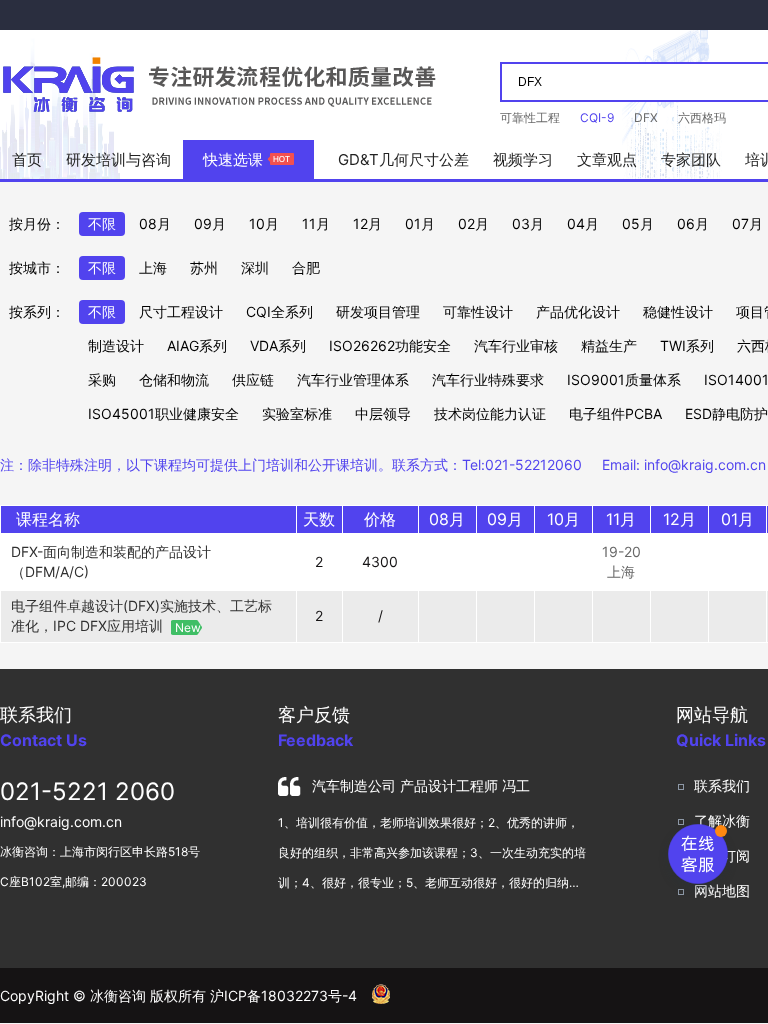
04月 (583, 223)
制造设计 (116, 345)
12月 (367, 223)
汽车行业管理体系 (353, 379)
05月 (638, 223)
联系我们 (722, 785)
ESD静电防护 (726, 413)
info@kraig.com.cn (61, 821)
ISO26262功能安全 (390, 345)
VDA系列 (278, 345)
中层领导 (383, 413)
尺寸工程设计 (181, 311)
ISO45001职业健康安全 (163, 413)
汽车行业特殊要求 (488, 379)
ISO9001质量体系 (624, 379)
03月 (528, 223)
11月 (316, 223)
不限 (102, 223)
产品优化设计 (578, 311)
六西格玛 (702, 117)
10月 (264, 223)
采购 (102, 379)
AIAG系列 (197, 345)
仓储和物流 (174, 379)
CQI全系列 (279, 311)
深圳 (255, 267)
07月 (747, 223)
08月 (155, 223)
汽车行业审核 (516, 345)
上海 (153, 267)
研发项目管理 (378, 311)
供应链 (253, 379)
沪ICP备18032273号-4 (283, 995)
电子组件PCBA (615, 413)
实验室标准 (297, 413)
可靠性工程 (530, 117)
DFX (646, 117)
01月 (420, 223)
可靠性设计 (478, 311)
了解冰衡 (722, 820)
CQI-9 (597, 117)
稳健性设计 (678, 311)
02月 (473, 223)
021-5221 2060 (87, 791)
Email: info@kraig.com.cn (684, 464)
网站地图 (722, 890)
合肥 (306, 267)
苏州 (204, 267)
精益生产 (609, 345)
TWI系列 (687, 345)
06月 (693, 223)
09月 (210, 223)
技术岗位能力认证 (490, 413)
